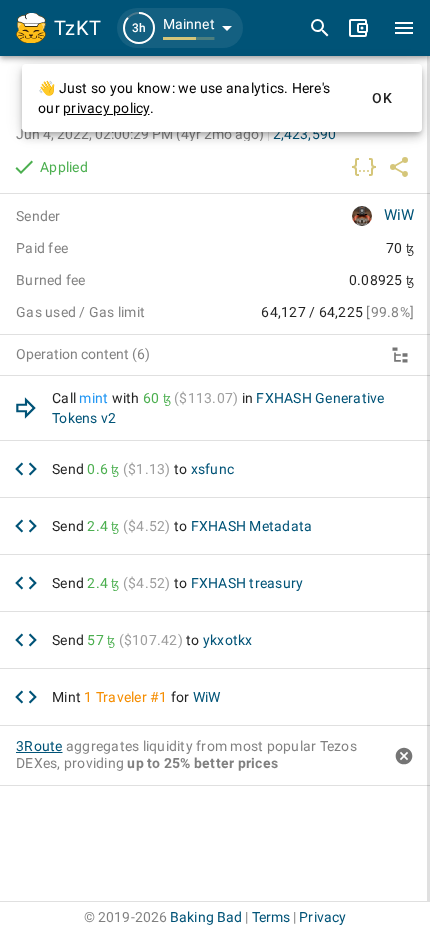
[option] (215, 408)
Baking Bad (206, 917)
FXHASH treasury (247, 583)
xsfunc (213, 469)
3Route (39, 746)
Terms (271, 917)
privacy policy (106, 108)
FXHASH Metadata (252, 526)
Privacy (322, 917)
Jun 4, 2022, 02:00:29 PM (140, 134)
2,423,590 (304, 134)
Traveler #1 (132, 697)
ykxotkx (228, 640)
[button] (180, 28)
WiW (399, 215)
